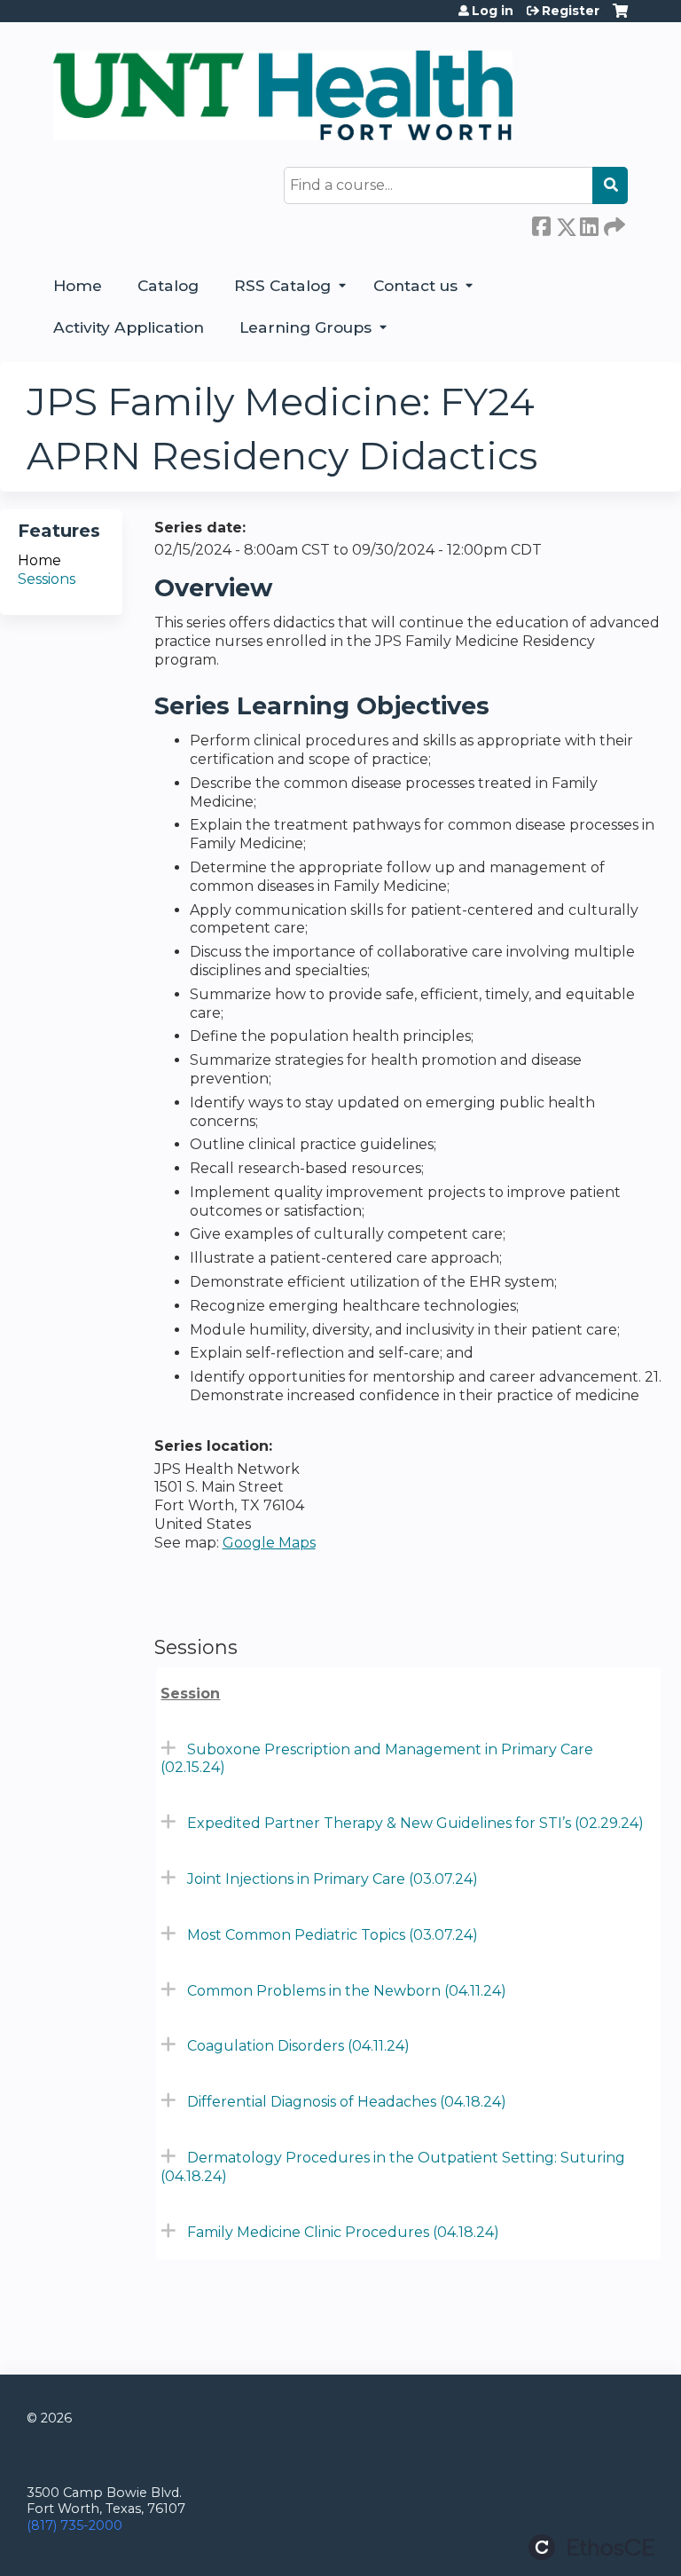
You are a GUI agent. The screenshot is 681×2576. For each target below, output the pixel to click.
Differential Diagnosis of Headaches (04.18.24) (347, 2102)
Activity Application (129, 327)
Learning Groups (305, 327)
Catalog (168, 285)
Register (571, 11)
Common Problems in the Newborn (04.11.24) (347, 1991)
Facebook (541, 224)
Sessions (47, 579)
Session (190, 1694)
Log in (493, 11)
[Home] (283, 95)
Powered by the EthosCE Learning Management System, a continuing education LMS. (591, 2547)
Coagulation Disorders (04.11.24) (298, 2046)
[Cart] (620, 17)
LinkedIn (589, 224)
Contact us (415, 285)
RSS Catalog (282, 285)
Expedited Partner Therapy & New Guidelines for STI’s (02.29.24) (415, 1823)
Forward (613, 224)
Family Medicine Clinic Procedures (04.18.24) (343, 2232)
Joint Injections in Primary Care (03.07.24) (333, 1879)
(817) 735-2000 (74, 2525)
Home (78, 285)
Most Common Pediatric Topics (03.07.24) (333, 1935)
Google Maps (269, 1543)
